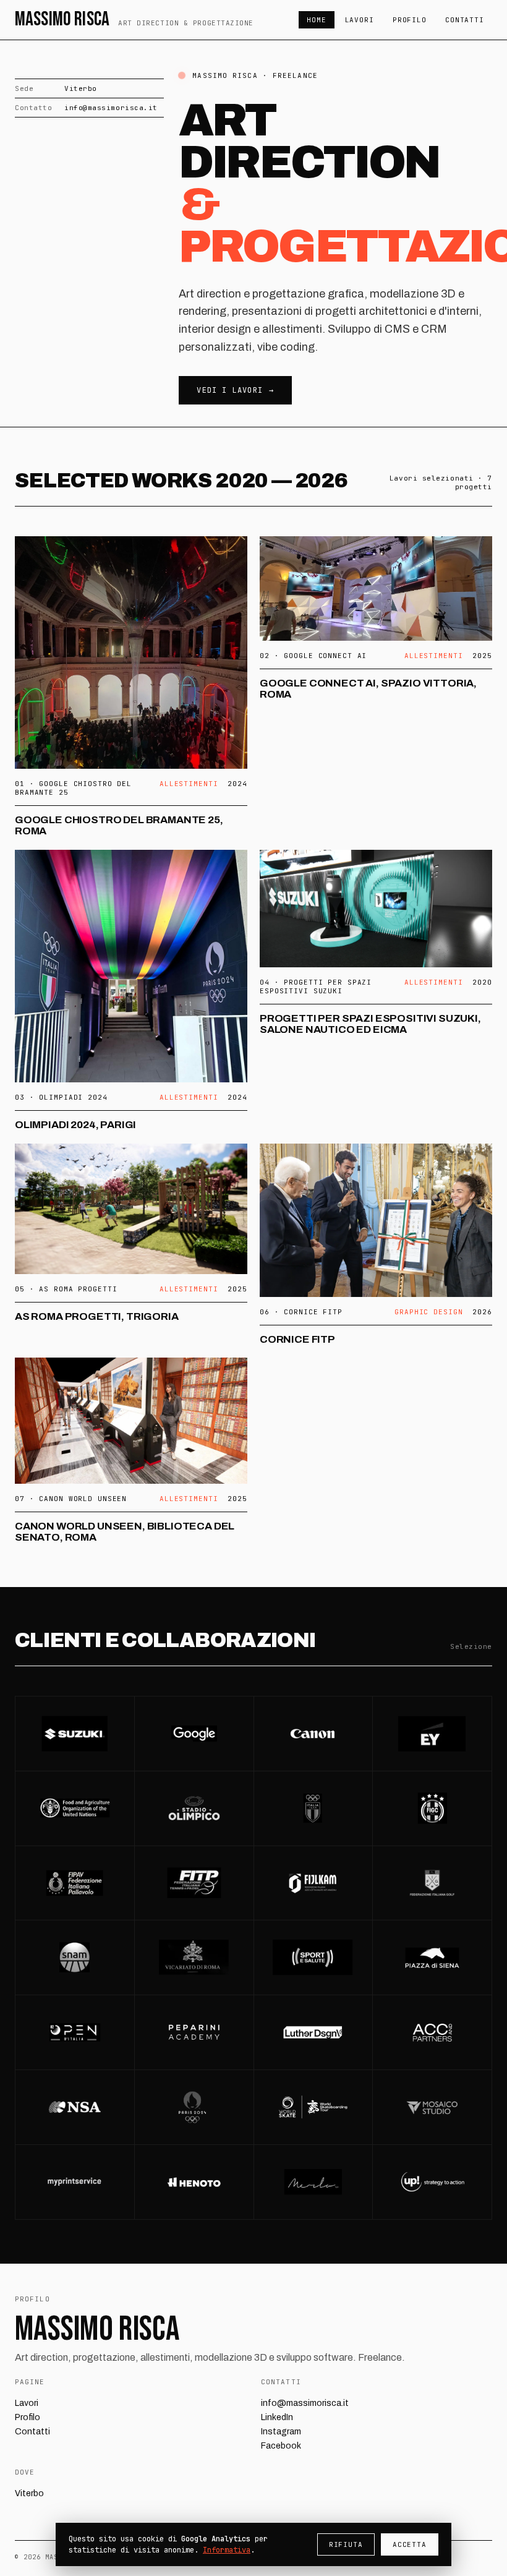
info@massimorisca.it (111, 108)
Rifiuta (346, 2544)
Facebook (281, 2446)
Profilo (410, 20)
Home (317, 20)
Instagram (281, 2432)
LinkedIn (277, 2417)
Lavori (360, 20)
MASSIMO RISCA (134, 20)
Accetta (410, 2544)
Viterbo (29, 2493)
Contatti (465, 20)
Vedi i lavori (230, 390)
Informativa (227, 2550)
